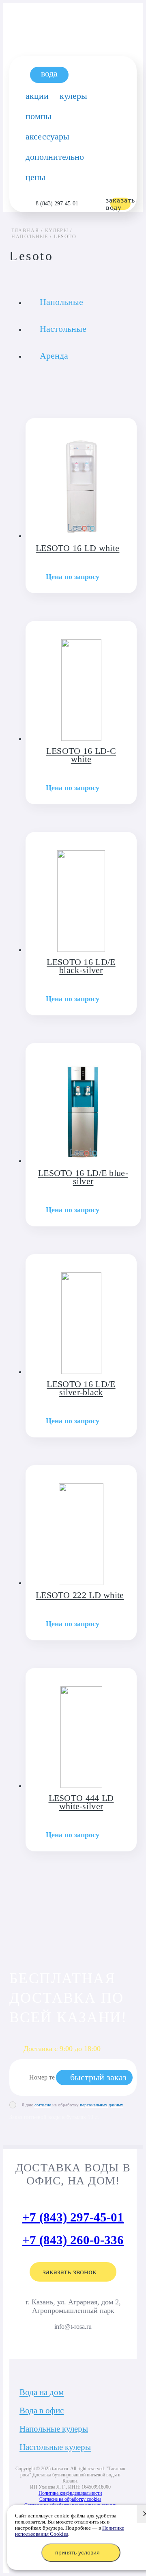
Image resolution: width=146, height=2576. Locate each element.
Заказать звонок (70, 2271)
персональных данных (102, 2105)
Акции (37, 96)
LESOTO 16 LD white (77, 548)
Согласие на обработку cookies (70, 2499)
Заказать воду (120, 204)
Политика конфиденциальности (70, 2493)
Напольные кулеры (54, 2429)
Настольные (63, 329)
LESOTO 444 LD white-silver (81, 1802)
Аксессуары (47, 136)
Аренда (54, 356)
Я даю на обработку (72, 2105)
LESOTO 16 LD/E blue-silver (83, 1177)
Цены (35, 177)
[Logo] (73, 17)
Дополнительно (55, 157)
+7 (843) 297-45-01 (73, 2217)
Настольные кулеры (55, 2447)
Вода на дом (42, 2392)
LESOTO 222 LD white (80, 1595)
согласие (43, 2105)
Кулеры (73, 96)
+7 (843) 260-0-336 (73, 2240)
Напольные (61, 302)
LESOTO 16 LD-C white (81, 755)
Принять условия (77, 2552)
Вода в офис (42, 2411)
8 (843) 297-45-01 (57, 204)
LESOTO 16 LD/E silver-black (81, 1388)
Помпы (39, 116)
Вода (49, 73)
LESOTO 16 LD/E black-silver (81, 966)
